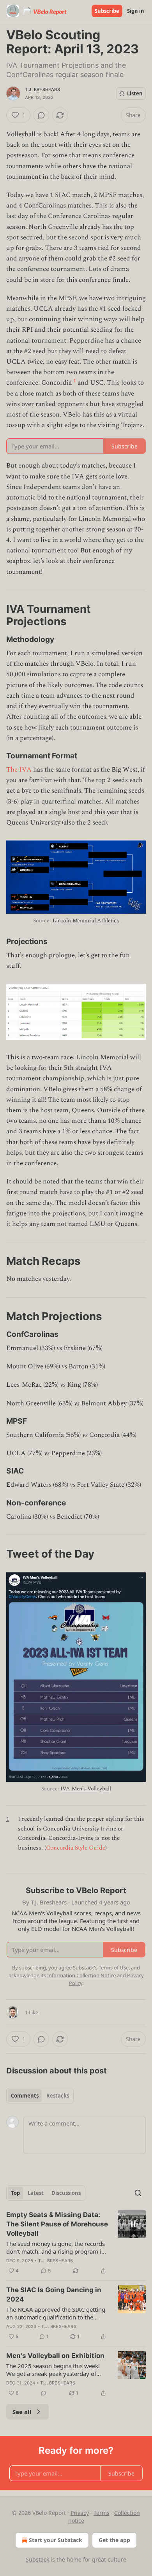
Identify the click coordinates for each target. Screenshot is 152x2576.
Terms (102, 2513)
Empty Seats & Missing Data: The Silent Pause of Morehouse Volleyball (57, 2224)
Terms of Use (114, 1968)
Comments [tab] (25, 2096)
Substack (37, 2559)
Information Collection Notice (81, 1975)
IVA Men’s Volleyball (86, 1789)
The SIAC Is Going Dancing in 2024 (54, 2295)
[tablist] (40, 2096)
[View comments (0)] (41, 115)
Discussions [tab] (66, 2193)
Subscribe (107, 11)
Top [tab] (15, 2193)
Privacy (80, 2513)
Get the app (114, 2540)
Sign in (136, 11)
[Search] (138, 2193)
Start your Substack (56, 2540)
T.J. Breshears (42, 90)
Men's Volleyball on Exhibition (55, 2356)
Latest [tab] (36, 2193)
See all (22, 2412)
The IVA (19, 770)
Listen (135, 93)
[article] (76, 2243)
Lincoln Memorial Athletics (86, 921)
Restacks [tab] (58, 2096)
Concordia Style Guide (76, 1848)
